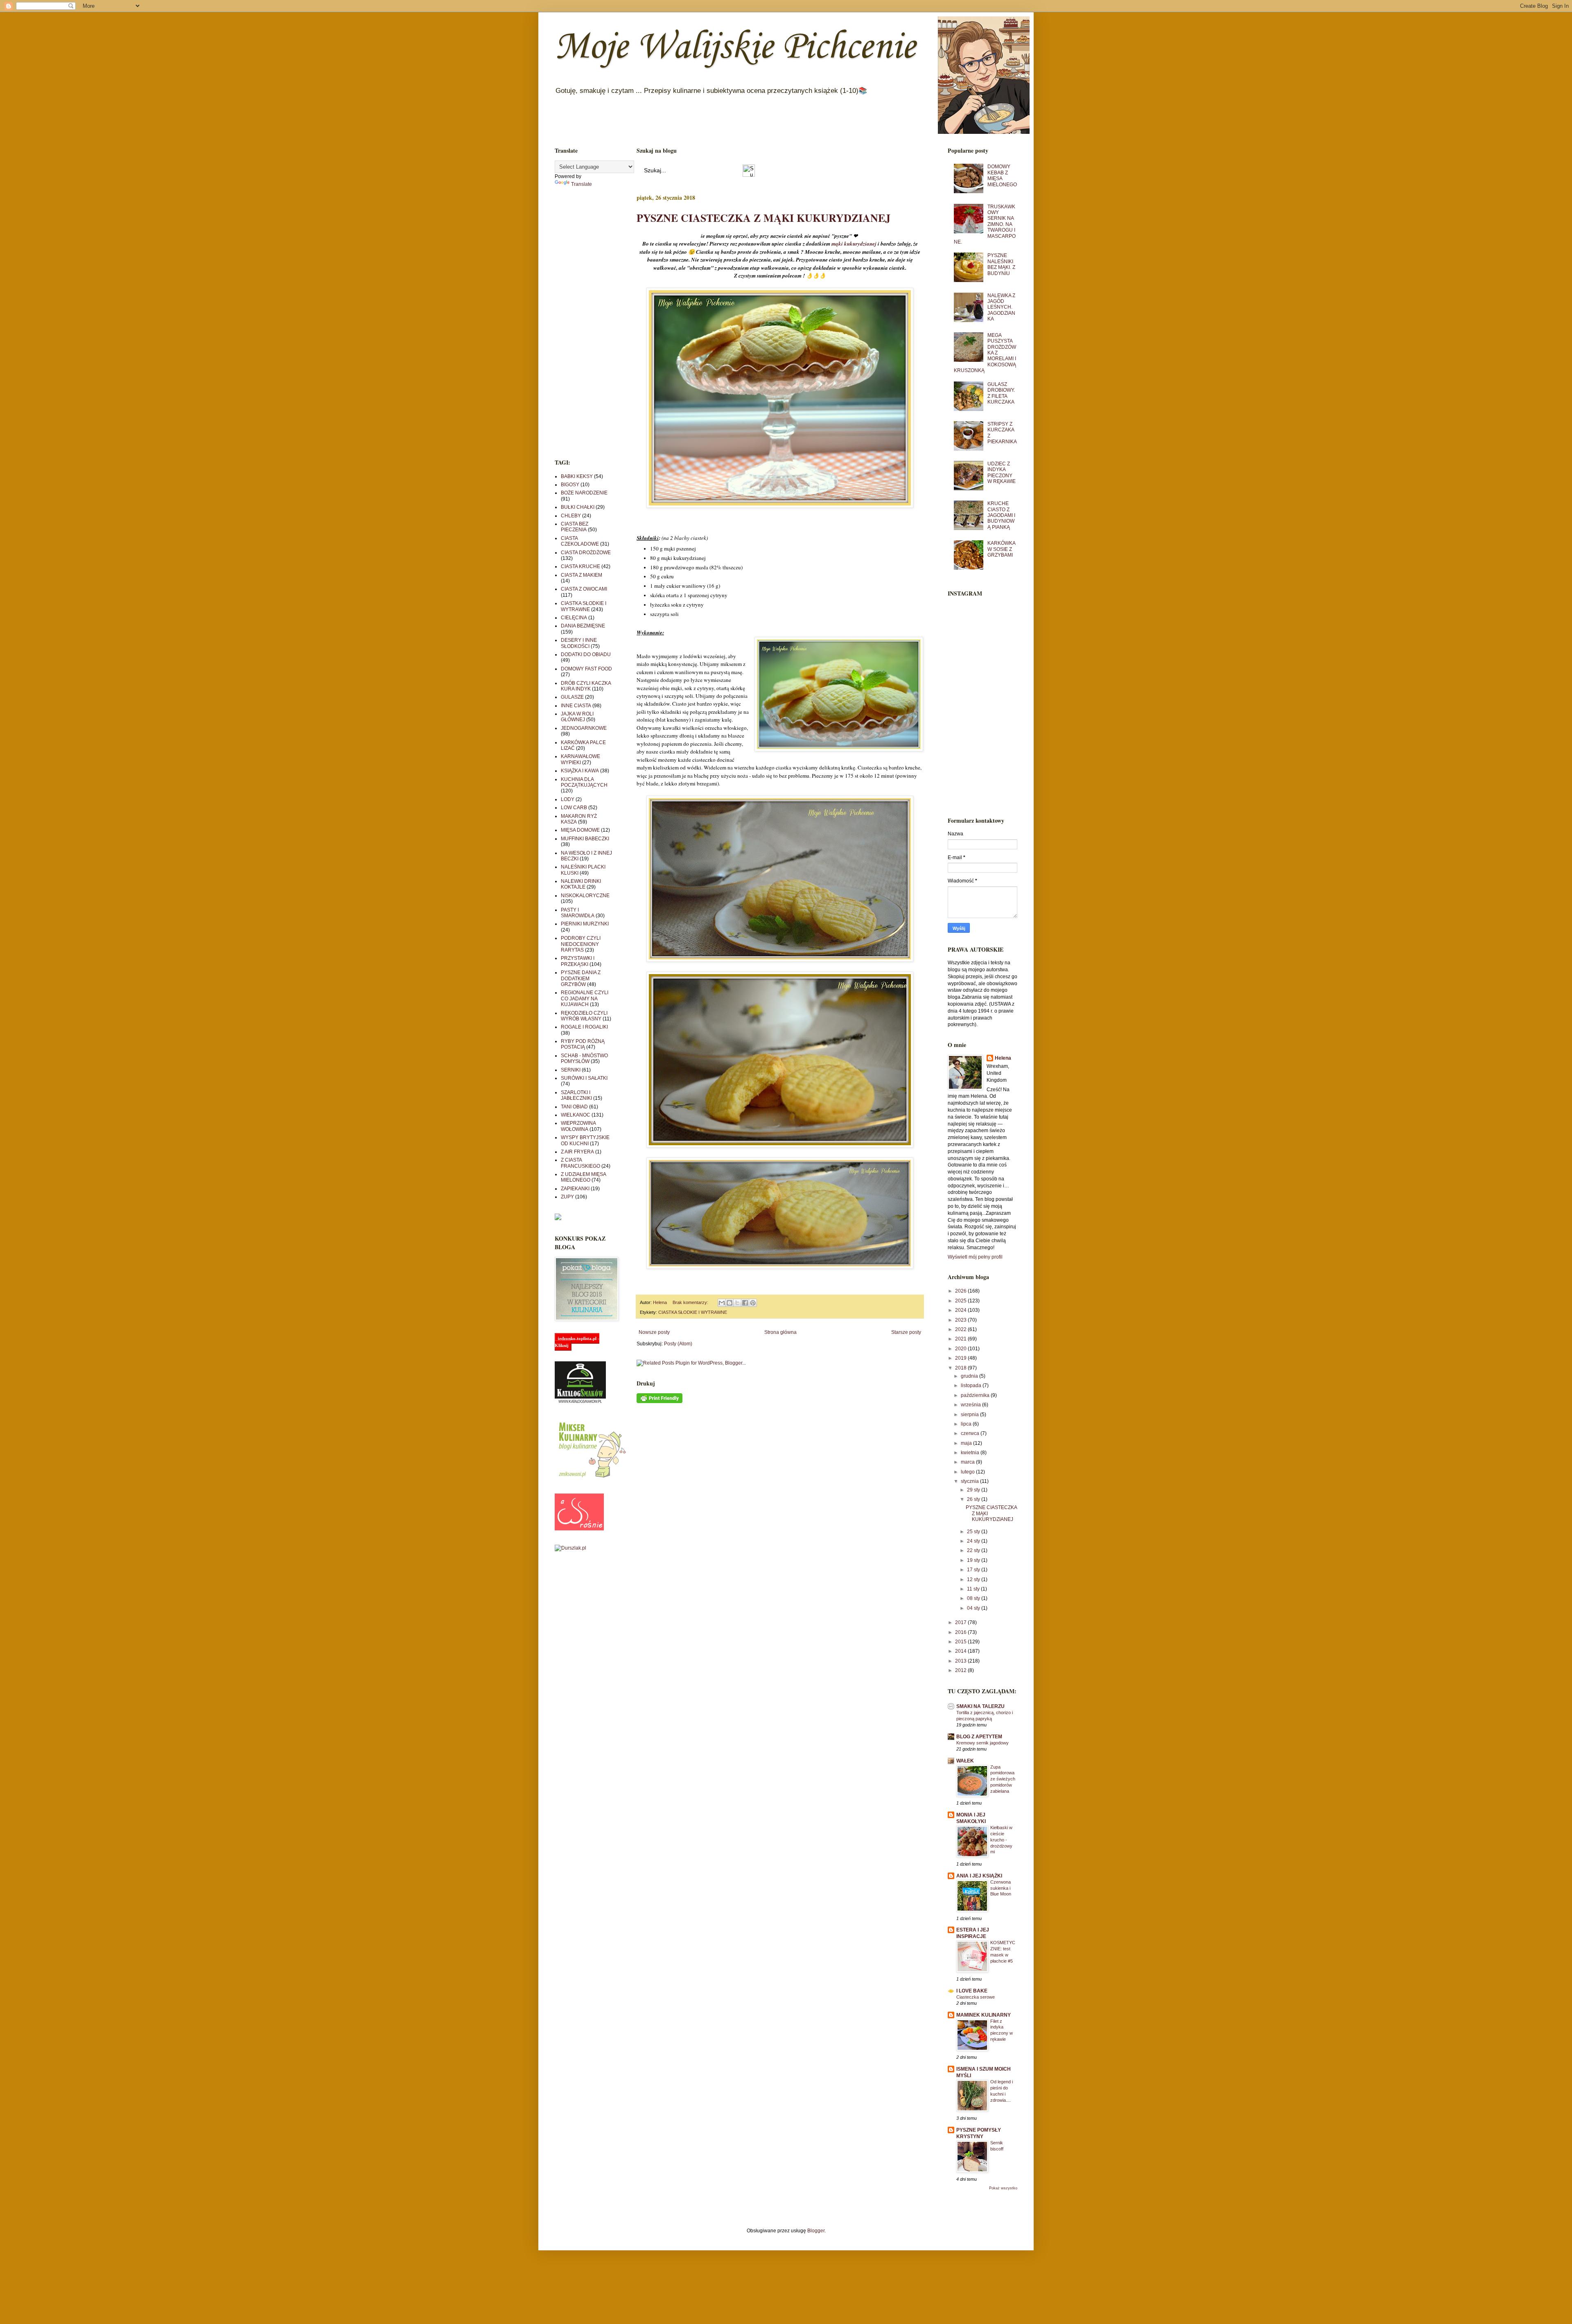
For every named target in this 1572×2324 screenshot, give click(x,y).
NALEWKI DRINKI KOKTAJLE (581, 884)
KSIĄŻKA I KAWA (580, 771)
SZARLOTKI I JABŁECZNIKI (576, 1095)
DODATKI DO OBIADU (586, 654)
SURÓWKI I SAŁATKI (584, 1078)
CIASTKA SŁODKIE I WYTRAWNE (693, 1312)
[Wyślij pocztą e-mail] (722, 1303)
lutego (968, 1472)
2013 (961, 1661)
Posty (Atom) (678, 1344)
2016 (961, 1632)
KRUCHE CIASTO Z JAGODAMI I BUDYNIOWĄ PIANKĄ (1001, 515)
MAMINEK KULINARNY (984, 2015)
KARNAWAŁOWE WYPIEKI (580, 759)
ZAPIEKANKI (575, 1189)
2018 (961, 1368)
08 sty (974, 1598)
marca (968, 1462)
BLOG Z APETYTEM (979, 1737)
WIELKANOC (576, 1115)
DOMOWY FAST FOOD (586, 669)
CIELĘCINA (574, 618)
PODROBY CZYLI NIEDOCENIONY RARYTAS (581, 944)
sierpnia (970, 1415)
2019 (961, 1358)
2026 (961, 1291)
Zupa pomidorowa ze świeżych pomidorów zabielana (1003, 1779)
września (971, 1405)
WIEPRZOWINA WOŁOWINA (578, 1126)
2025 (961, 1301)
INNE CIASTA (576, 706)
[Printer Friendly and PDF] (660, 1401)
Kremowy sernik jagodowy (982, 1743)
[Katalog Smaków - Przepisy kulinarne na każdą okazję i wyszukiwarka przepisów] (580, 1402)
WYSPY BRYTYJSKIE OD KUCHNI (585, 1140)
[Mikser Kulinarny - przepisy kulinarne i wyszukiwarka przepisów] (592, 1478)
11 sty (974, 1589)
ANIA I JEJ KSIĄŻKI (979, 1876)
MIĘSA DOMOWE (580, 830)
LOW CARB (574, 808)
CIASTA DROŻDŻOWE (586, 553)
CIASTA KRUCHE (580, 566)
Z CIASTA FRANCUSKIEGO (580, 1163)
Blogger (816, 2231)
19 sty (974, 1560)
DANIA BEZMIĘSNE (583, 626)
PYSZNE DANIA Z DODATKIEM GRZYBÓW (581, 978)
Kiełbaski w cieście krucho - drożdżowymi (1001, 1840)
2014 (961, 1651)
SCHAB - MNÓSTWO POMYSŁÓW (584, 1058)
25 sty (974, 1532)
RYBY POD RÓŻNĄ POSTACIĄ (583, 1044)
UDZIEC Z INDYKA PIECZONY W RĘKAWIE (1002, 473)
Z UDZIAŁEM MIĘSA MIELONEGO (583, 1177)
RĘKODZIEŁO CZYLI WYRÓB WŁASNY (584, 1016)
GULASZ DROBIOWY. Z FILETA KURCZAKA (1001, 393)
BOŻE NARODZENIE (584, 493)
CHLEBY (571, 516)
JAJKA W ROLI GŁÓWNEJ (577, 717)
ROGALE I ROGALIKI (584, 1027)
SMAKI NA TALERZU (980, 1706)
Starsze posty (906, 1332)
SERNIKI (571, 1070)
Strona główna (780, 1332)
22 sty (974, 1550)
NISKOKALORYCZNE (585, 896)
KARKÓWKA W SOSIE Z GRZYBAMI (1001, 549)
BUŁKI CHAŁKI (578, 507)
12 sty (974, 1579)
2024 (961, 1310)
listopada (972, 1385)
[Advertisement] (583, 323)
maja (967, 1443)
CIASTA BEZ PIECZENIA (575, 527)
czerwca (971, 1433)
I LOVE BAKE (972, 1991)
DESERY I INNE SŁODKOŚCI (579, 643)
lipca (967, 1424)
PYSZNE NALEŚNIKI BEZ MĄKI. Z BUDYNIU (1001, 264)
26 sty (974, 1499)
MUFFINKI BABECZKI (585, 839)
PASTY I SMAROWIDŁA (578, 913)
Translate (582, 184)
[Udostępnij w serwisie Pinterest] (753, 1303)
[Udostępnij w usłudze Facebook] (745, 1303)
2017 (961, 1622)
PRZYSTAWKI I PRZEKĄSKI (578, 961)
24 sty (974, 1541)
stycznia (970, 1481)
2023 (961, 1320)
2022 (961, 1329)
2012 (961, 1670)
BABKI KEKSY (577, 476)
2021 (961, 1339)
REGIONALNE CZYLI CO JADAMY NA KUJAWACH (585, 998)
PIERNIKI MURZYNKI (585, 924)
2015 (961, 1642)
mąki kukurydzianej (854, 244)
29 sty (974, 1490)
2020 (961, 1349)
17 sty (974, 1570)
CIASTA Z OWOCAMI (584, 589)
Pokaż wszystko (1003, 2188)
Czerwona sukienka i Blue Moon (1001, 1888)
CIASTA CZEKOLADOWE (580, 541)
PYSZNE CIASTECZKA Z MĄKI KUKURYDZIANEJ (763, 218)
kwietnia (971, 1453)
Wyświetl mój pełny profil (975, 1257)
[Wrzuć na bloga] (730, 1303)
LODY (568, 799)
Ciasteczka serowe (976, 1997)
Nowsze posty (654, 1332)
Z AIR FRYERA (577, 1152)
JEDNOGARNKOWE (584, 728)
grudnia (970, 1376)
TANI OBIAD (574, 1107)
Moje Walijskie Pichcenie (735, 47)
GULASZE (572, 697)
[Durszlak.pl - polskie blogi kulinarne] (570, 1548)
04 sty (974, 1608)
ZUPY (567, 1197)
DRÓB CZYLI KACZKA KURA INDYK (586, 686)
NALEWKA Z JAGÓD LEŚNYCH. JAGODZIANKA (1001, 307)
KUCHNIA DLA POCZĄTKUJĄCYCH (584, 782)
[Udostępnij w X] (737, 1303)
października (976, 1395)
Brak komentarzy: (691, 1302)
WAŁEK (965, 1761)
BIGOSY (570, 485)
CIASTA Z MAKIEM (582, 575)
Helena (1003, 1058)
